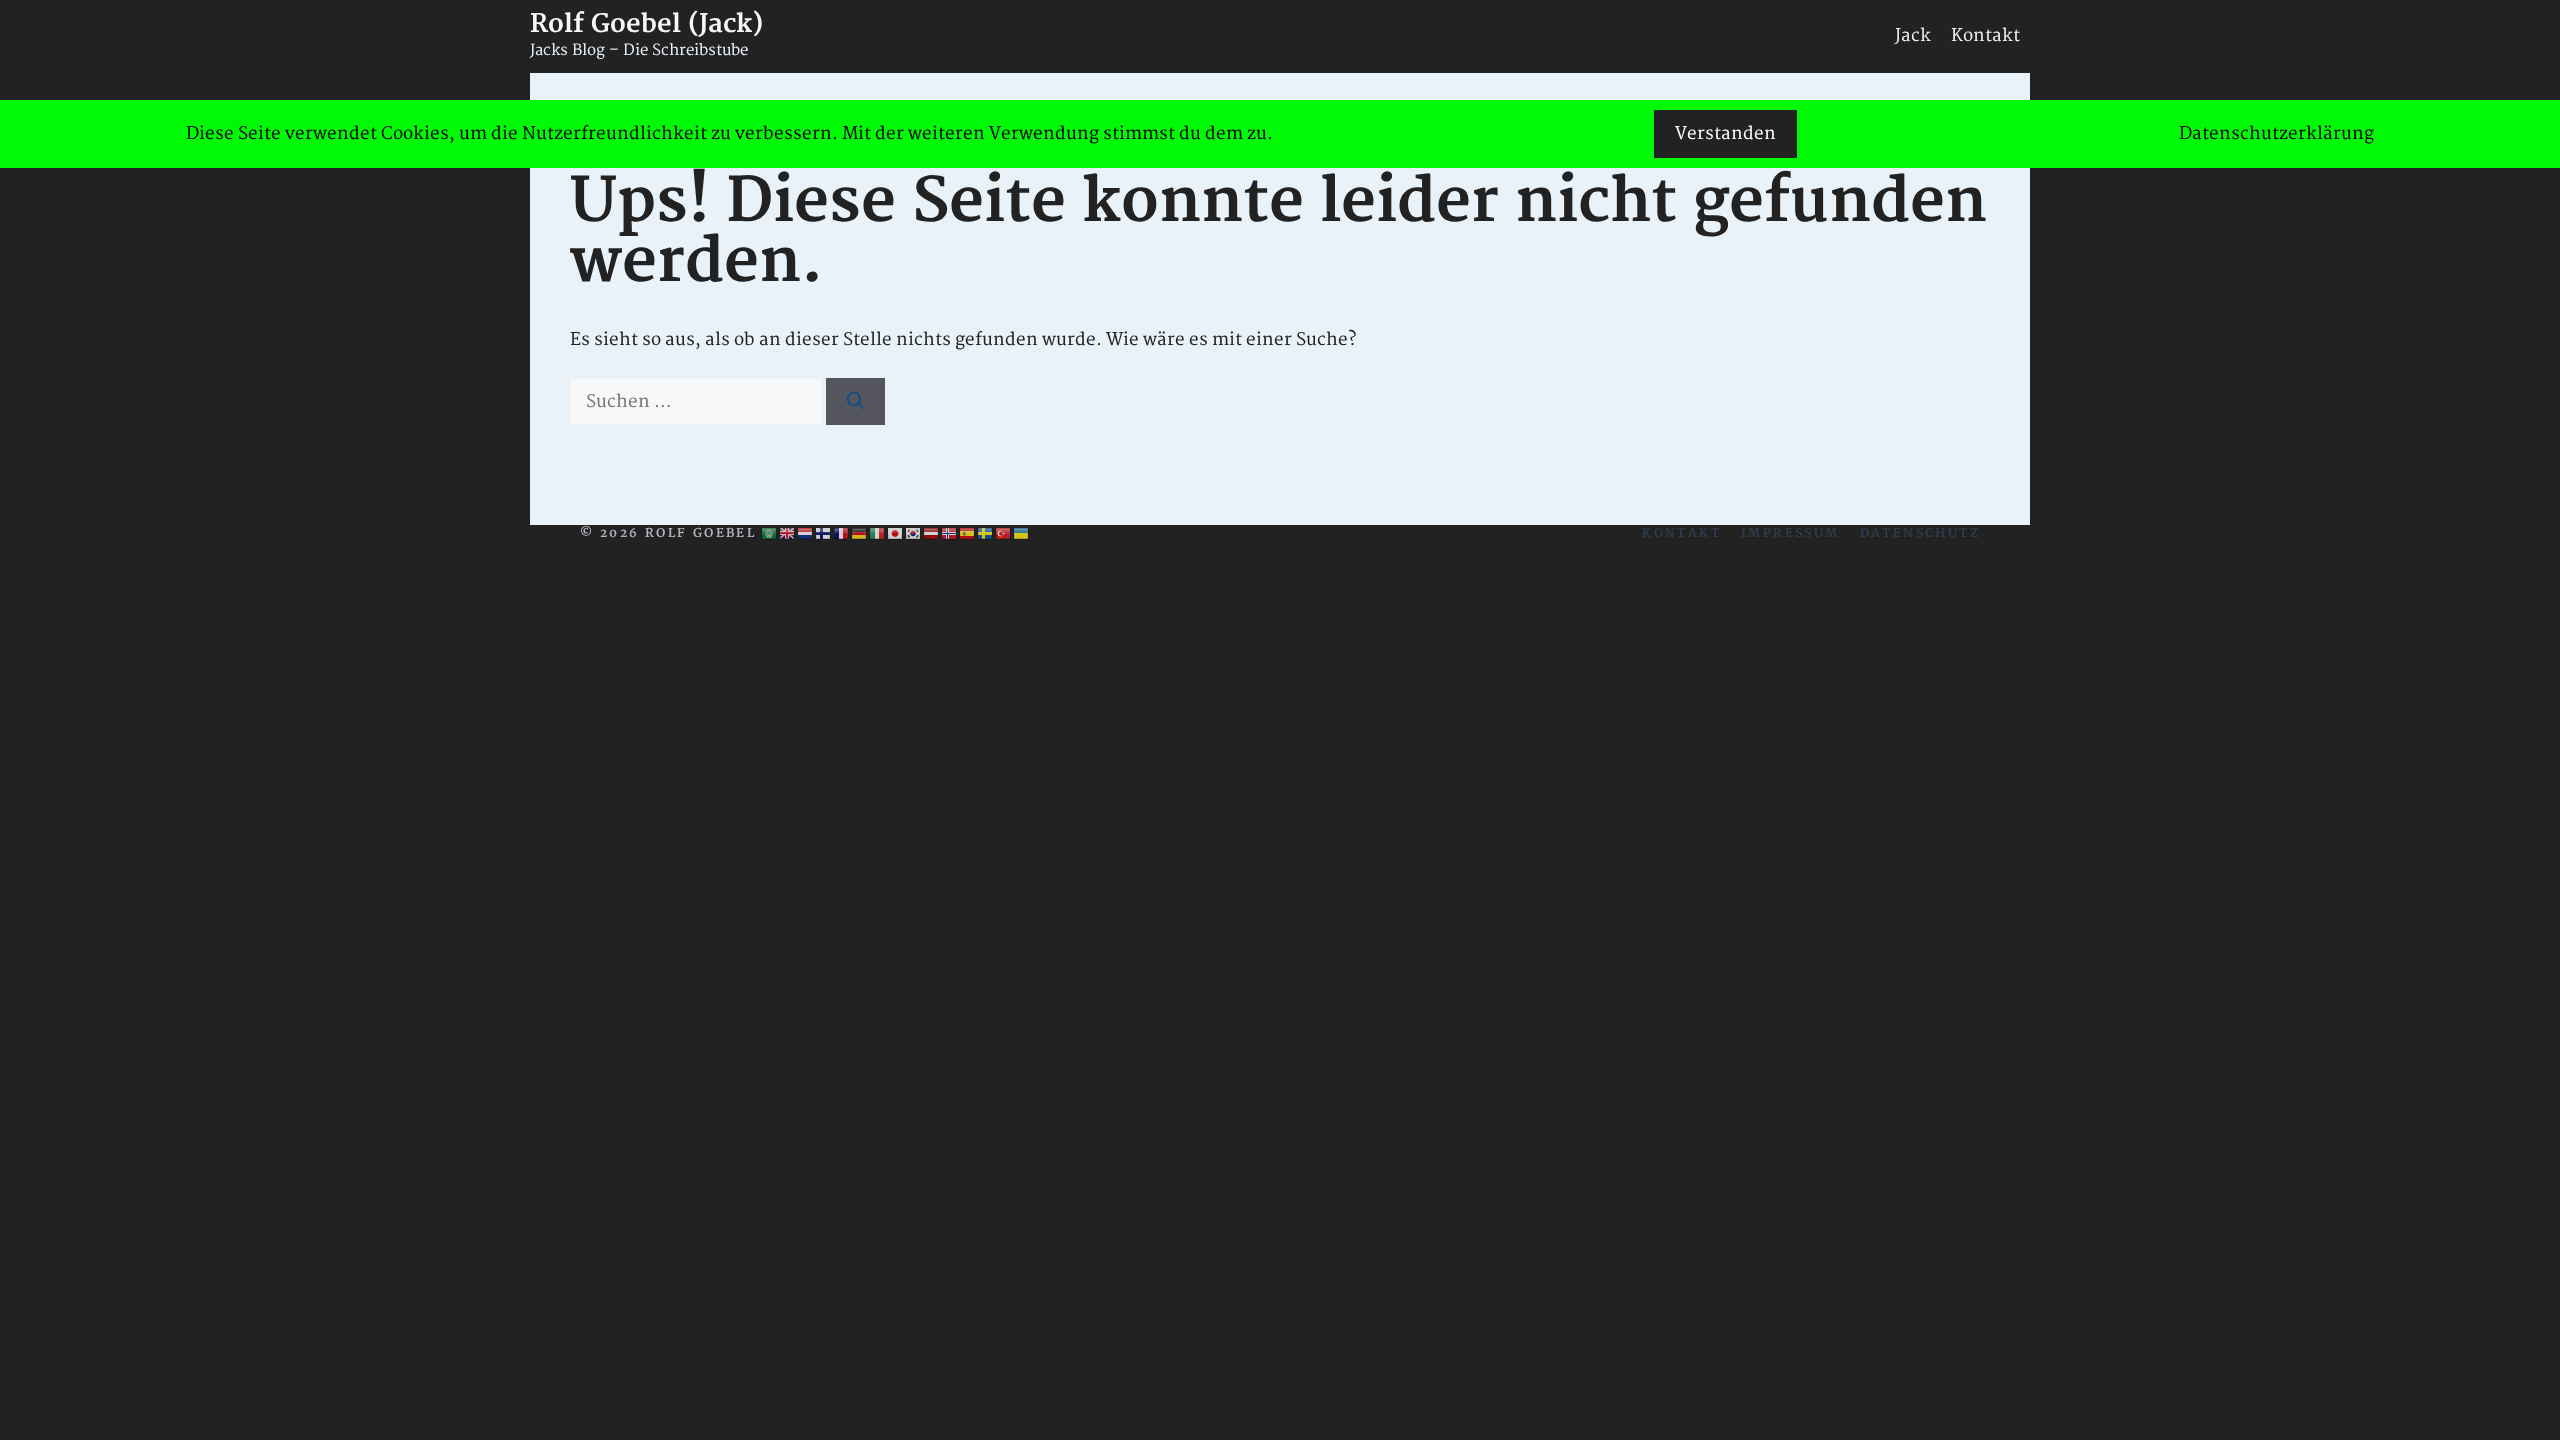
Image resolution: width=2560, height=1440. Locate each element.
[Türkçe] (1004, 534)
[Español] (968, 534)
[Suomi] (824, 534)
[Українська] (1022, 534)
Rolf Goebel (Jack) (646, 24)
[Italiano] (878, 534)
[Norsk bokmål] (950, 534)
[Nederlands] (806, 534)
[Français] (842, 534)
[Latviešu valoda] (932, 534)
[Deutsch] (860, 534)
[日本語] (896, 534)
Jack (1913, 35)
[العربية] (770, 534)
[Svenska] (986, 534)
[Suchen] (855, 402)
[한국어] (914, 534)
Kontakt (1985, 35)
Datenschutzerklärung (2276, 133)
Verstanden (1725, 133)
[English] (788, 534)
